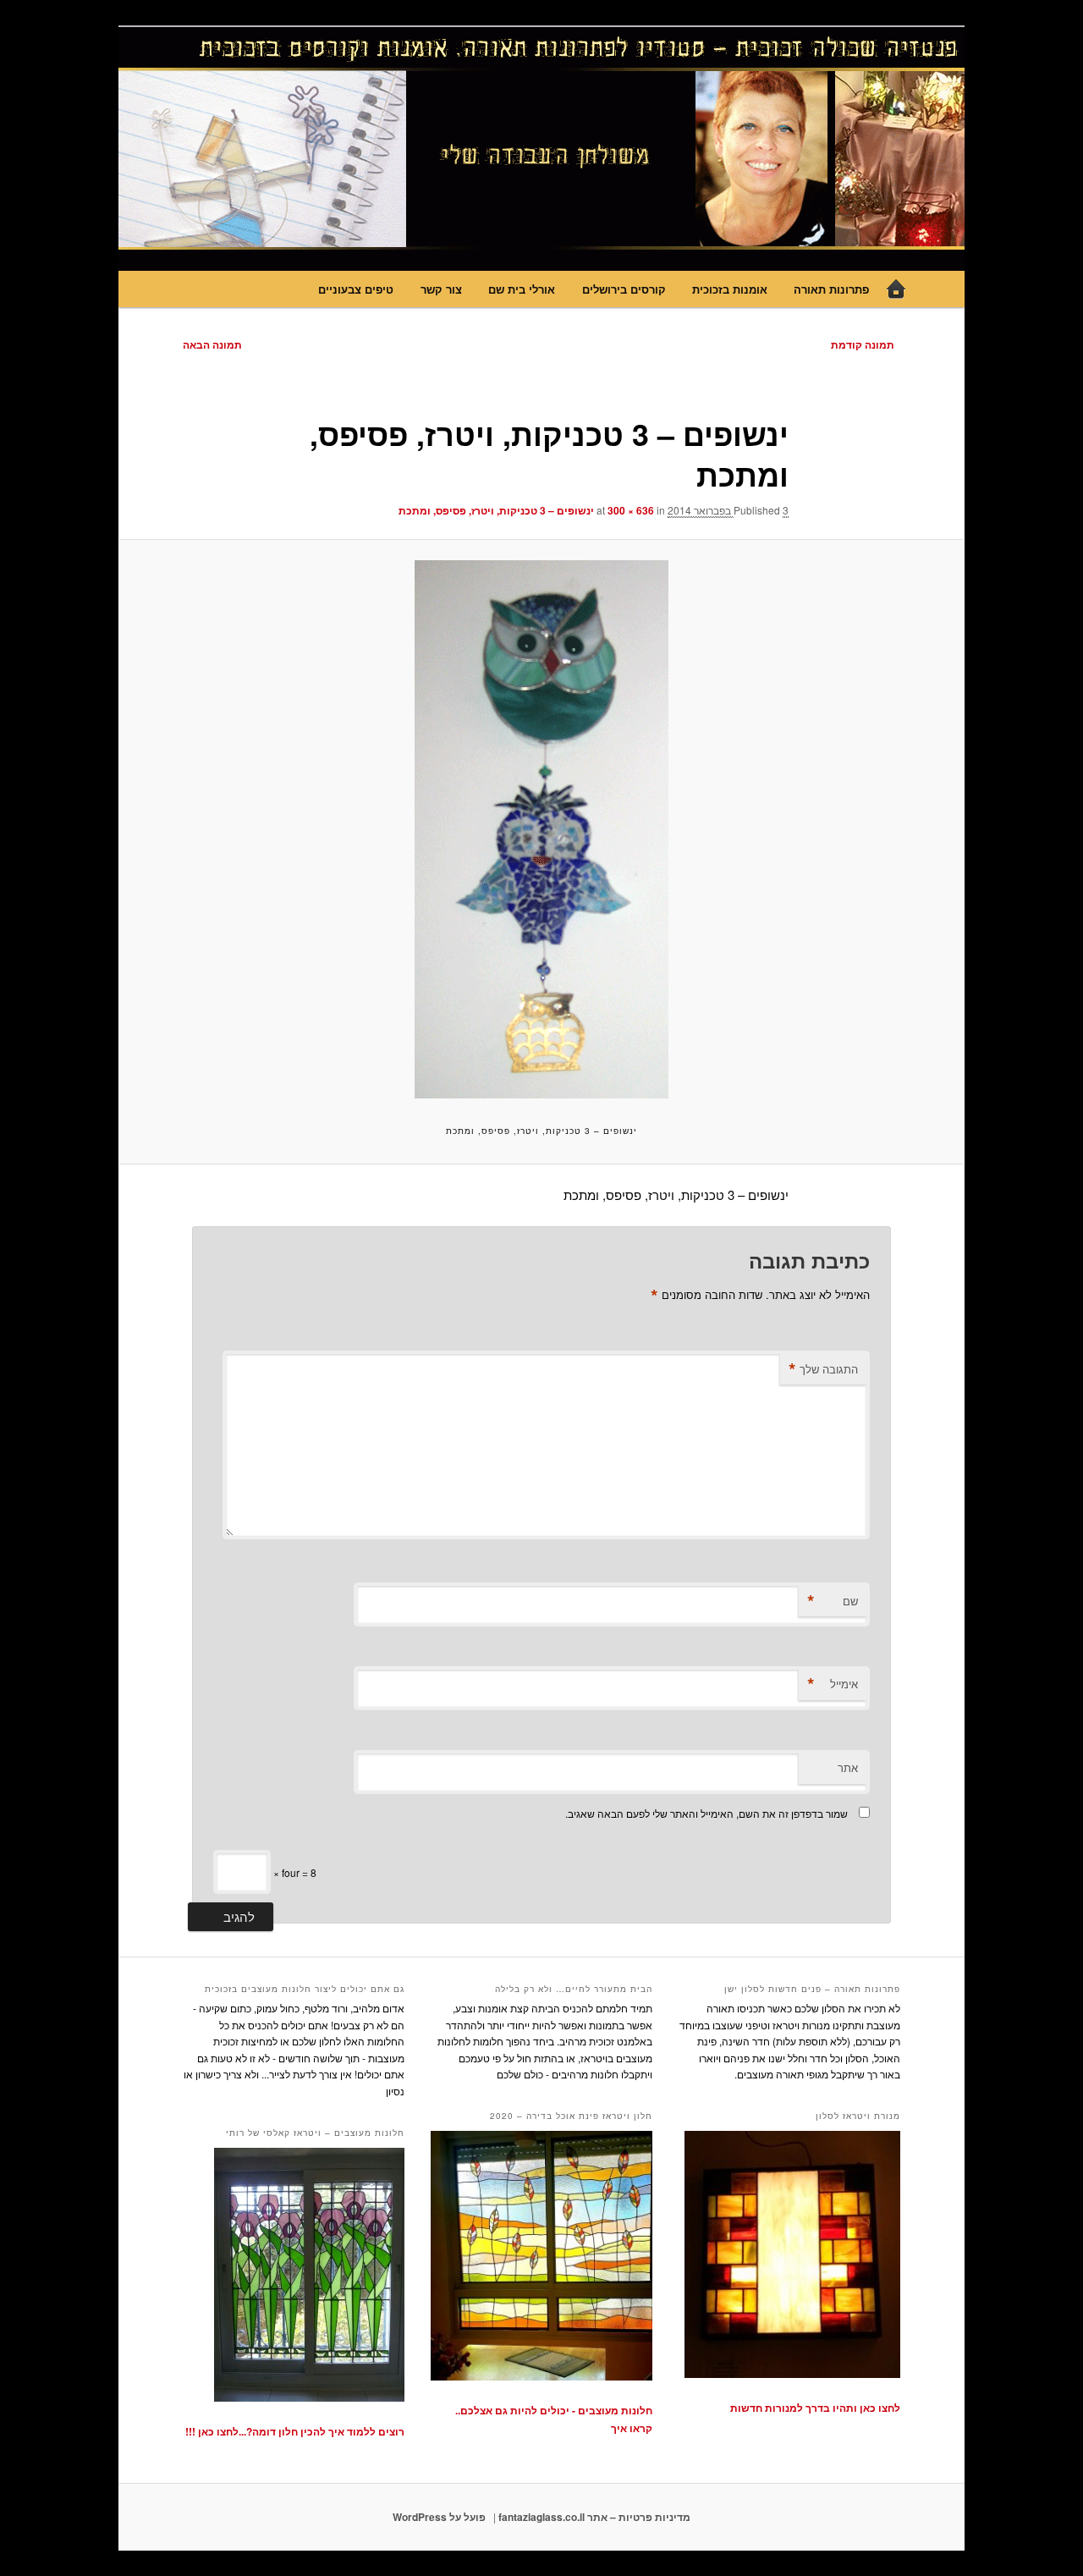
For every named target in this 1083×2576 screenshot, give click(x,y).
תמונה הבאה (212, 344)
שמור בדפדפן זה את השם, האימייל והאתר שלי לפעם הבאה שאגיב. (706, 1813)
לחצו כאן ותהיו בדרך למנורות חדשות (815, 2408)
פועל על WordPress (439, 2517)
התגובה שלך (823, 1369)
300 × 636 (631, 510)
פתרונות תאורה (831, 289)
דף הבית (896, 289)
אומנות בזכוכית (730, 289)
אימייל (833, 1684)
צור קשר (441, 289)
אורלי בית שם (522, 289)
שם (833, 1601)
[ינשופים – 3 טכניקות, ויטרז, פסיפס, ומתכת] (541, 829)
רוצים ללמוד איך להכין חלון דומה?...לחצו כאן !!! (295, 2431)
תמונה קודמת (863, 344)
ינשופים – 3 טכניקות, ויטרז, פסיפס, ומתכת (496, 510)
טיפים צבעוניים (356, 289)
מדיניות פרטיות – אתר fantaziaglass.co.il (594, 2517)
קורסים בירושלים (624, 289)
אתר (848, 1767)
